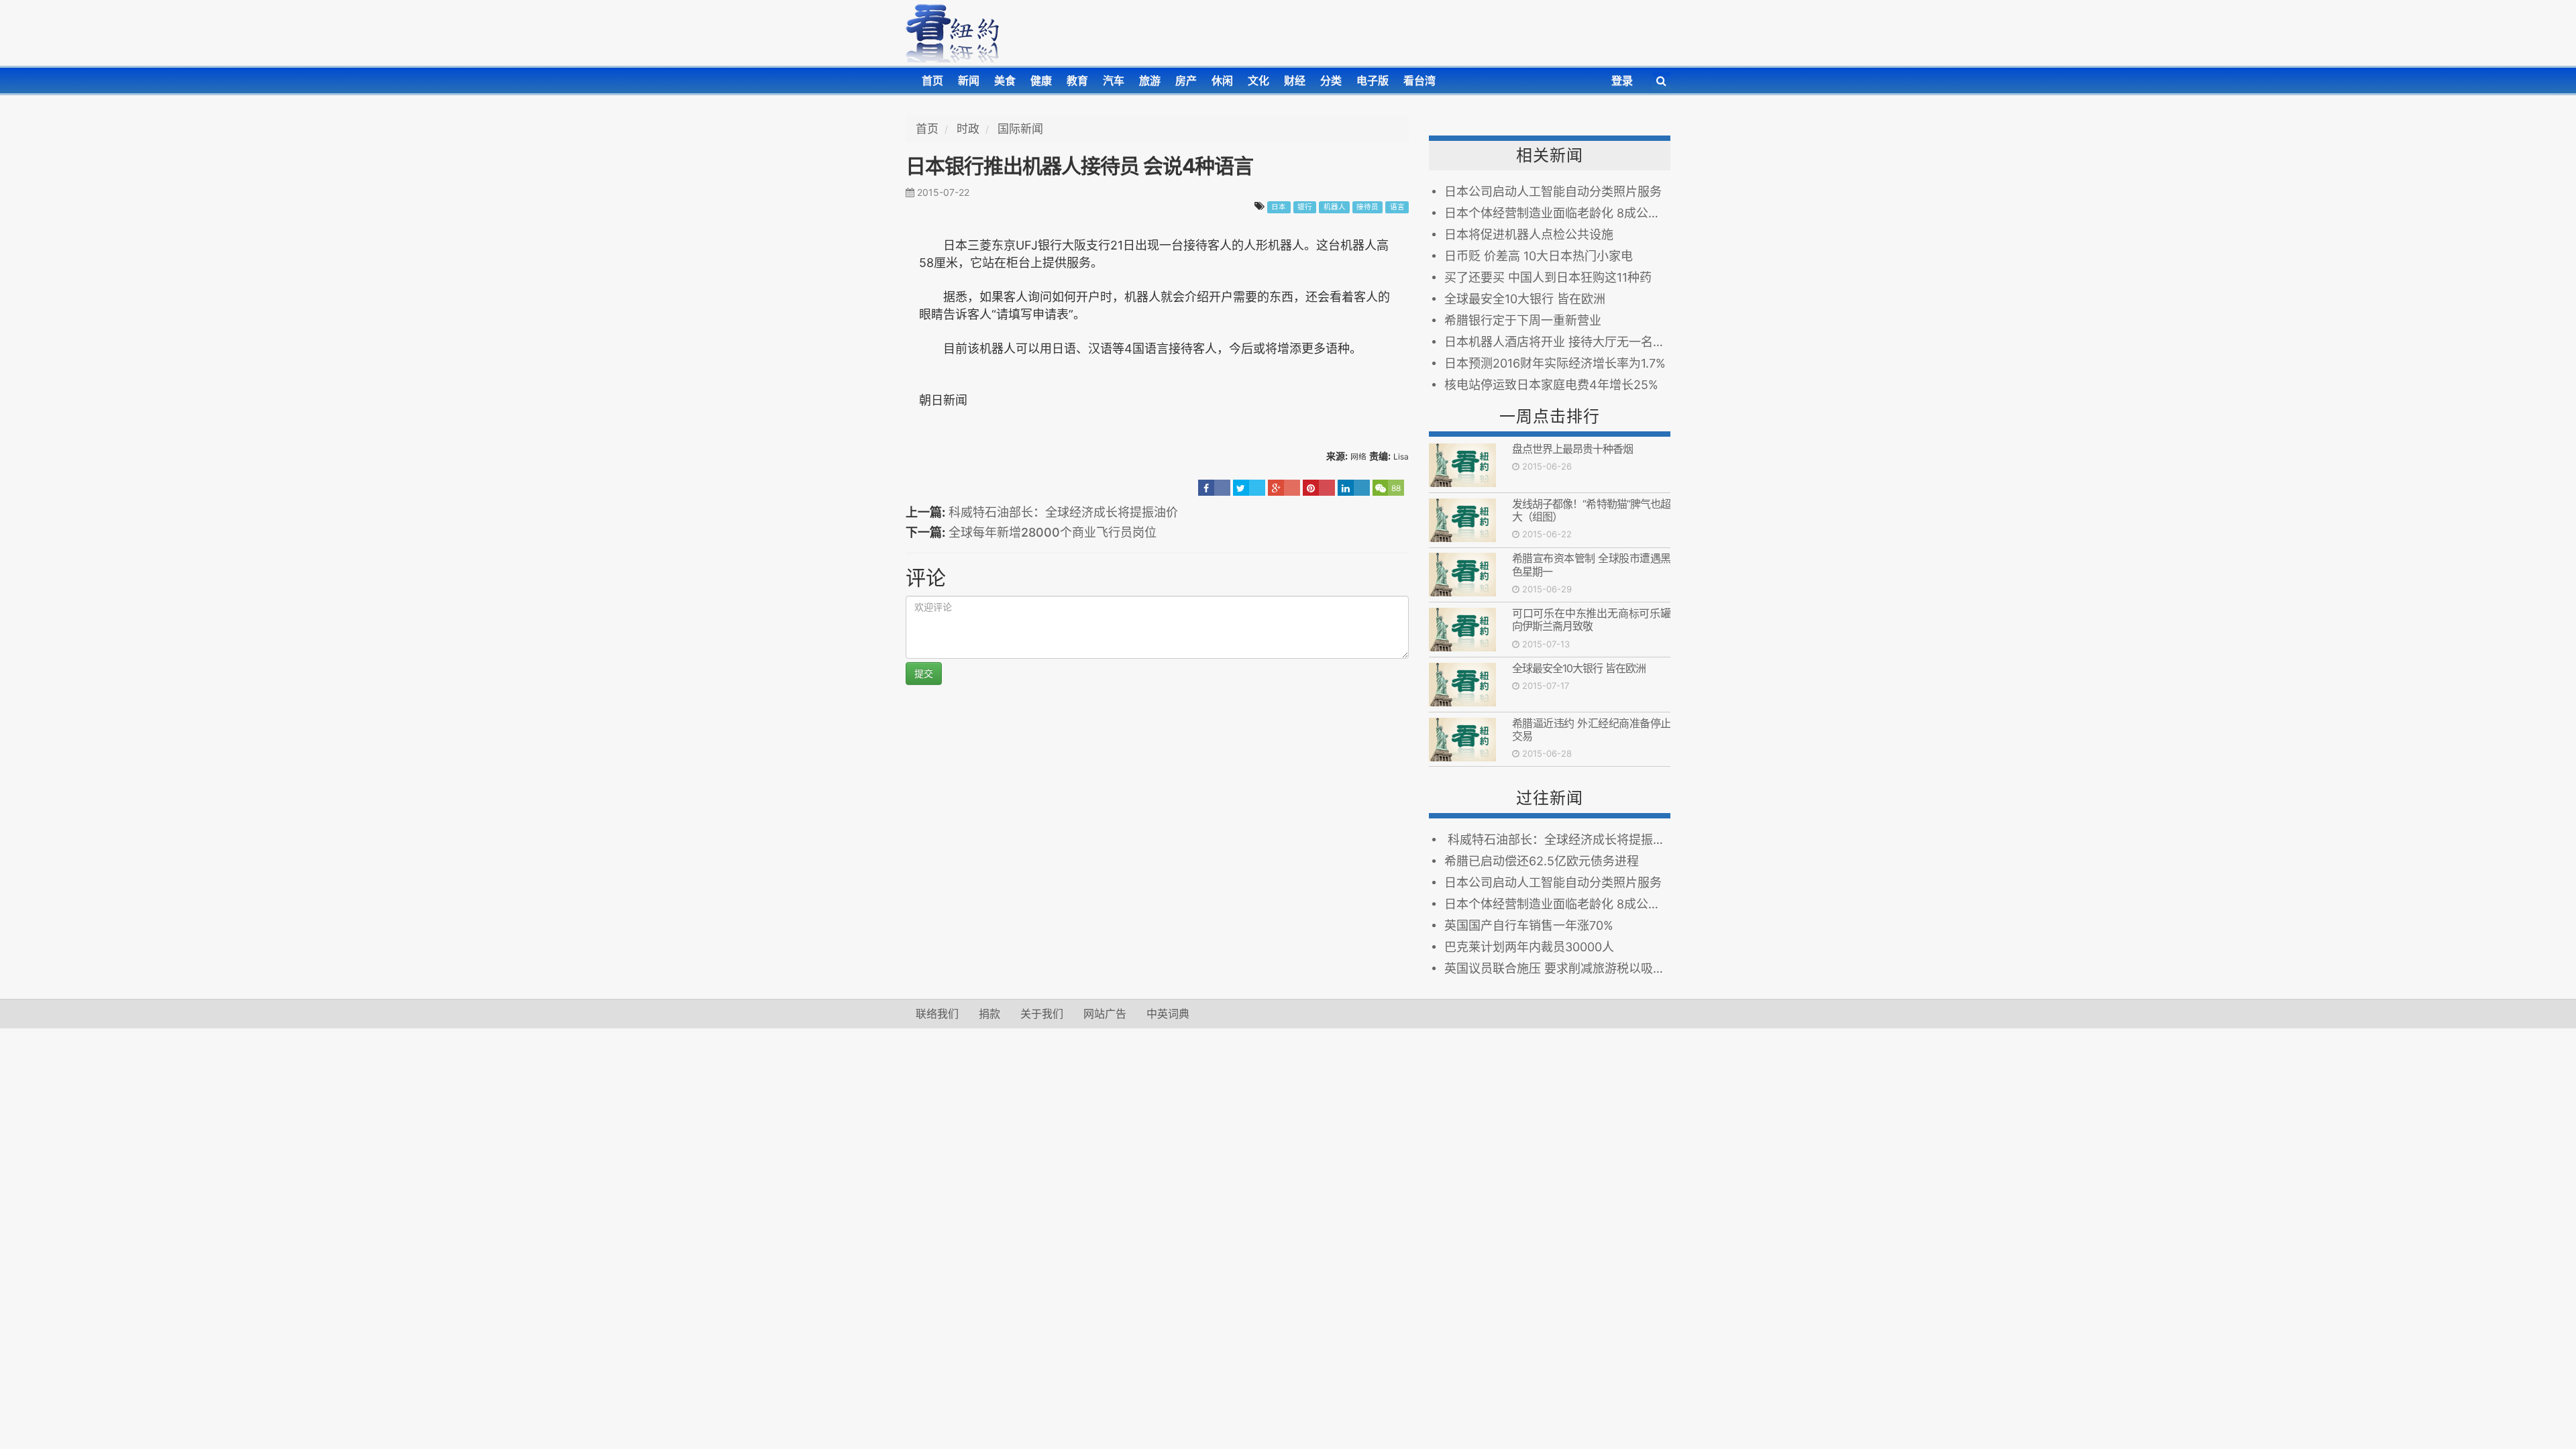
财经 (1295, 80)
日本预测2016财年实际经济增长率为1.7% (1555, 363)
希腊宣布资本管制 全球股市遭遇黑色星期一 (1591, 565)
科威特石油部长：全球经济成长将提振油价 (1063, 512)
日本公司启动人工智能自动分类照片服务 (1553, 192)
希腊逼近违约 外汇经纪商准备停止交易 (1591, 730)
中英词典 (1168, 1014)
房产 (1186, 80)
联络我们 (937, 1014)
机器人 (1335, 207)
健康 (1041, 80)
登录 (1622, 80)
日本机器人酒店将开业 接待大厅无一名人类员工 (1557, 342)
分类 (1331, 80)
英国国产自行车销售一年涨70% (1529, 925)
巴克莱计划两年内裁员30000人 (1529, 947)
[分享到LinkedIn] (1354, 488)
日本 (1279, 207)
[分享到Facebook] (1214, 488)
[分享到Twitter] (1249, 488)
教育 (1077, 80)
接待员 (1367, 207)
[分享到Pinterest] (1319, 488)
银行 (1305, 207)
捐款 (989, 1014)
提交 (924, 673)
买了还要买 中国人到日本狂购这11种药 (1548, 277)
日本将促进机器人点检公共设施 (1529, 234)
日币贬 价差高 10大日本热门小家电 (1539, 256)
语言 (1397, 207)
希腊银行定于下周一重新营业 (1523, 320)
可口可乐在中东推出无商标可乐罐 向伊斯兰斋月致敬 (1591, 620)
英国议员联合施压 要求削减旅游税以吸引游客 (1557, 968)
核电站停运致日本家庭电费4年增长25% (1551, 385)
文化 (1258, 80)
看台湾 (1419, 80)
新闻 (969, 80)
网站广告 (1105, 1014)
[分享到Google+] (1284, 488)
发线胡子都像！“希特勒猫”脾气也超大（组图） (1591, 510)
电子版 (1373, 80)
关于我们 (1042, 1014)
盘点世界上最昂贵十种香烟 (1572, 449)
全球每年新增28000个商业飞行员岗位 (1053, 532)
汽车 (1114, 80)
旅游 (1150, 80)
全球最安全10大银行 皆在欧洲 (1525, 299)
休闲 (1222, 80)
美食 (1005, 80)
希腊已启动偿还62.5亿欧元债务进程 (1542, 861)
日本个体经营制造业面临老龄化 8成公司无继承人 (1557, 213)
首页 (932, 80)
